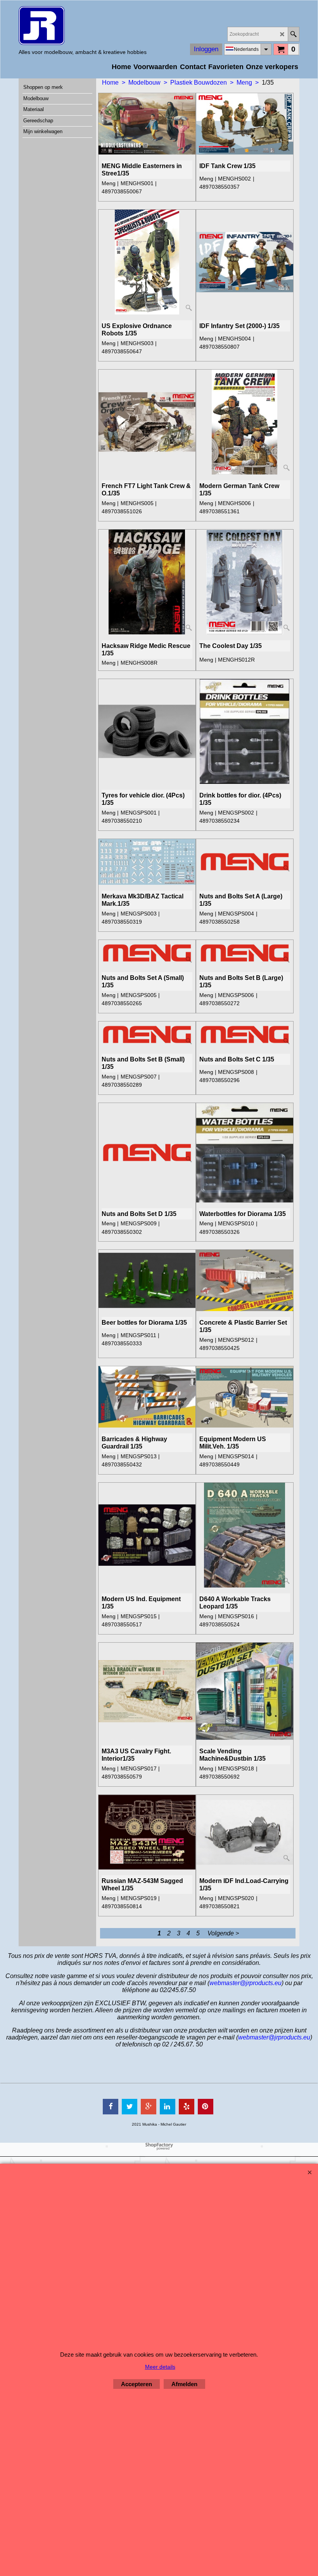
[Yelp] (187, 2107)
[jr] (83, 26)
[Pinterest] (206, 2107)
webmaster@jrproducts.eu (245, 1983)
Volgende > (223, 1933)
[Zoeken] (293, 34)
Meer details (160, 2367)
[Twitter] (130, 2107)
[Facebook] (111, 2107)
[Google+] (149, 2107)
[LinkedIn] (168, 2107)
